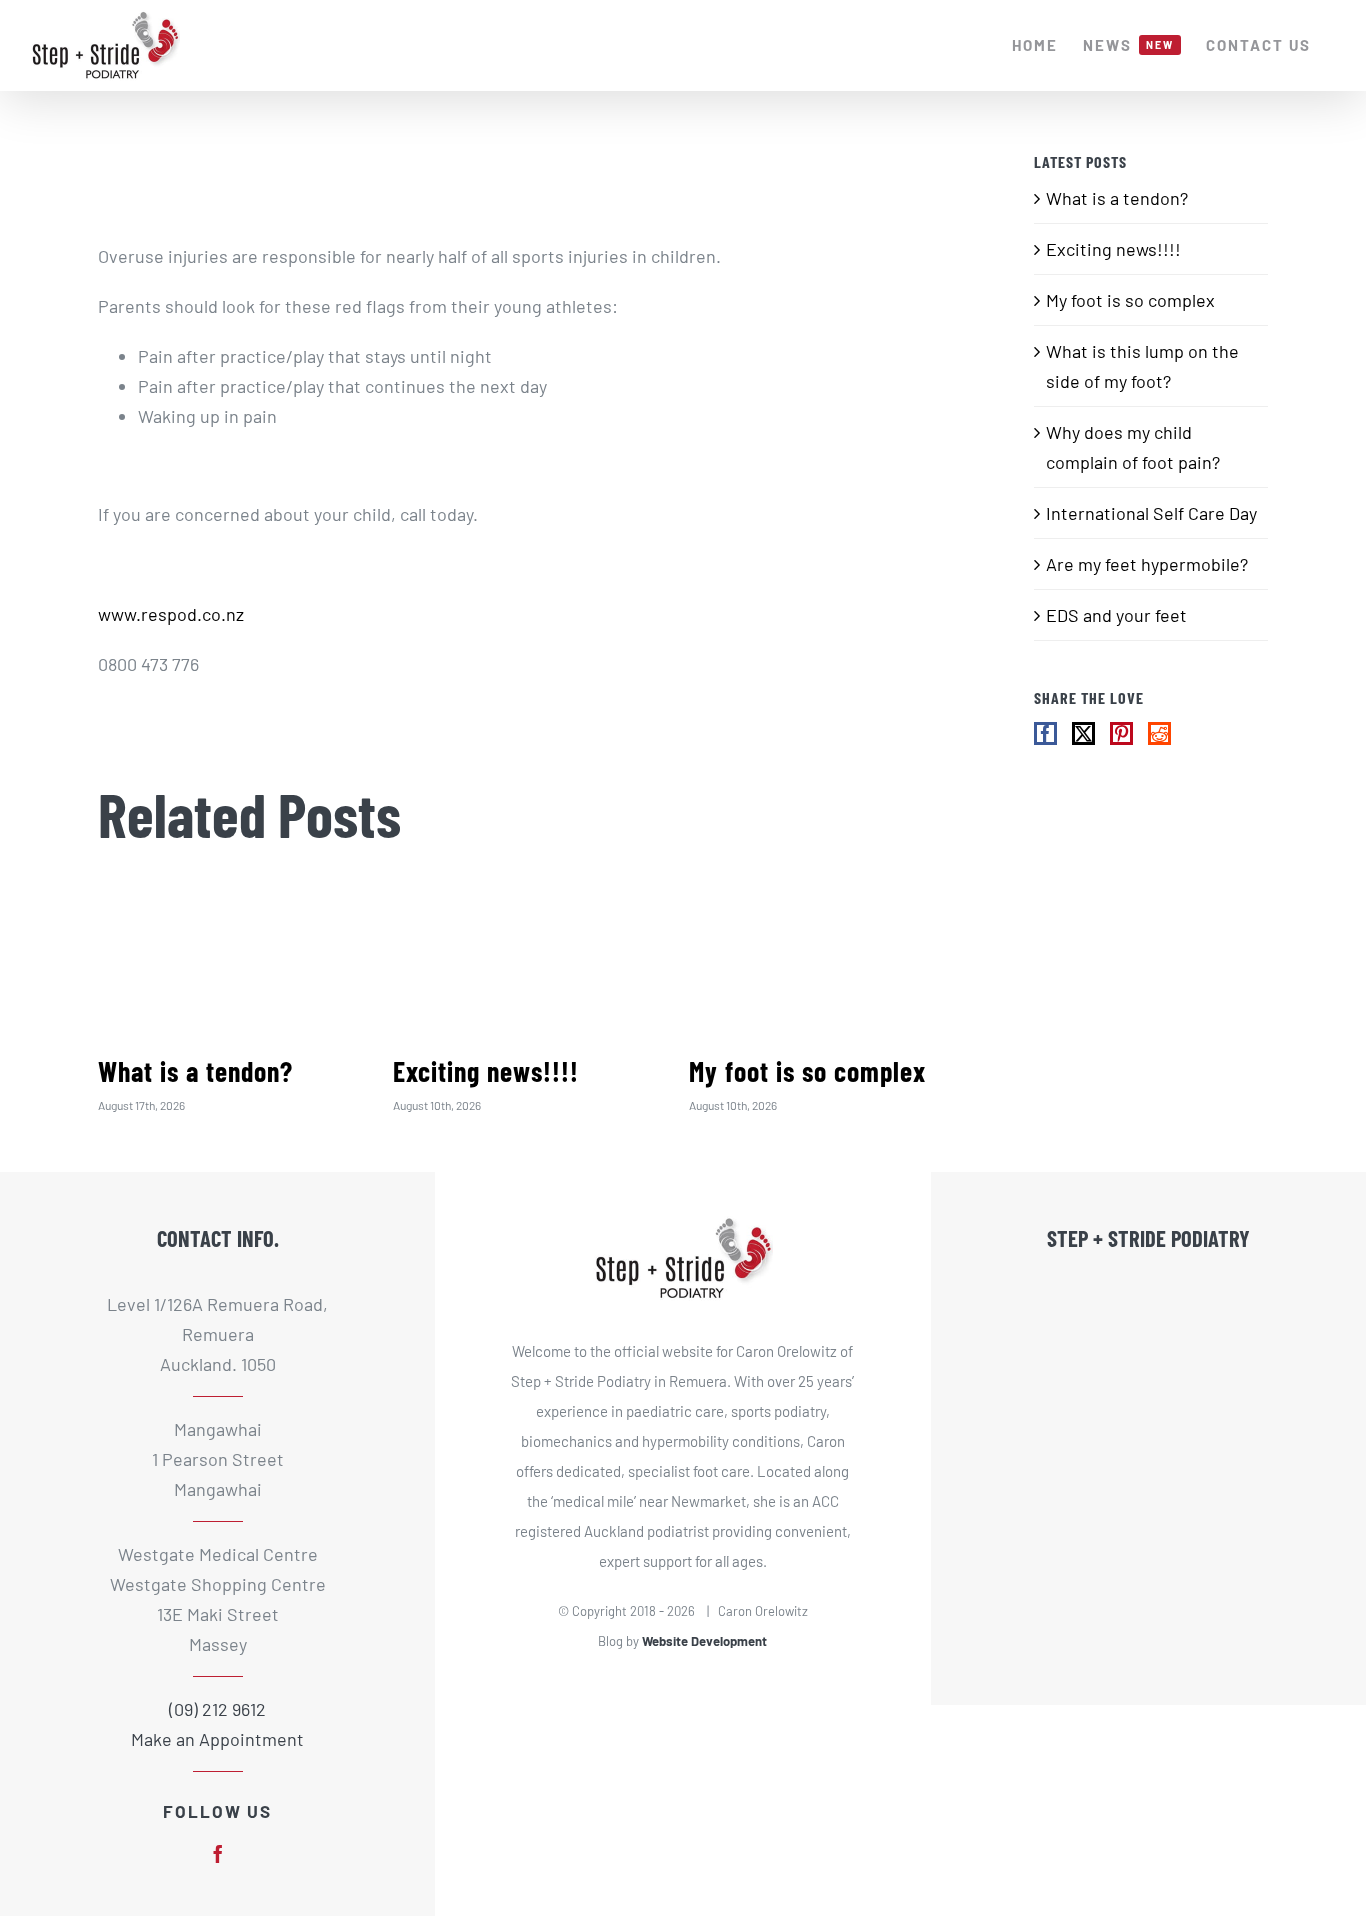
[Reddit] (1159, 733)
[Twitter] (1083, 733)
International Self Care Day (1151, 513)
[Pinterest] (1121, 733)
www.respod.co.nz (171, 614)
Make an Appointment (217, 1739)
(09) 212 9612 (217, 1709)
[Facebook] (1045, 733)
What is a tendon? (195, 1071)
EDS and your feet (1116, 615)
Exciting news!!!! (486, 1071)
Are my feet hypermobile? (1147, 564)
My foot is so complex (807, 1071)
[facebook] (218, 1854)
